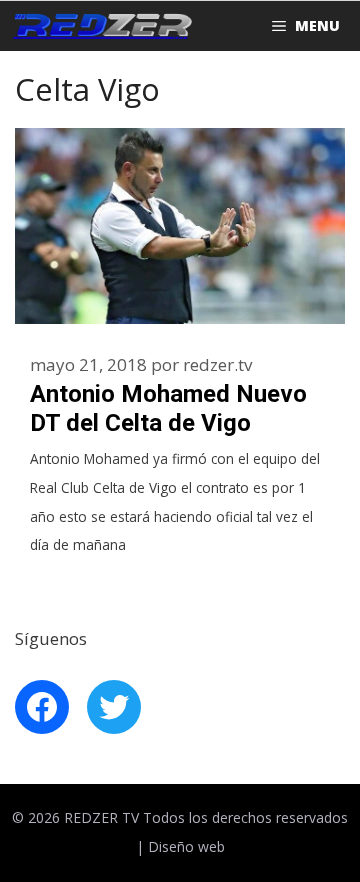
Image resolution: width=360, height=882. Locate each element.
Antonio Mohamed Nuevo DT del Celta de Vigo (168, 408)
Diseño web (186, 846)
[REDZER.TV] (101, 26)
